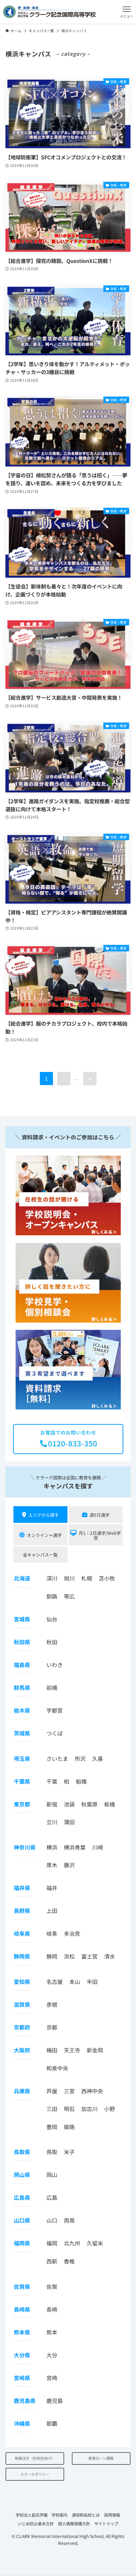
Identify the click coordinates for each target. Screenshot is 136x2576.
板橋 (110, 1804)
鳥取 (52, 2152)
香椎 (69, 2261)
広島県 (22, 2197)
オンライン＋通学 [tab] (44, 1535)
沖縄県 (22, 2423)
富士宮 (89, 1956)
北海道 (22, 1578)
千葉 (52, 1781)
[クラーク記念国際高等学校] (50, 12)
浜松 (69, 1956)
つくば (55, 1733)
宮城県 (22, 1619)
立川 (52, 1822)
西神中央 (92, 2091)
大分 (52, 2355)
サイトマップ (106, 2523)
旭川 (69, 1578)
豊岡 (52, 2127)
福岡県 (22, 2243)
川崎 (98, 1847)
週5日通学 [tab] (100, 1515)
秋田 (52, 1642)
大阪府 (22, 2050)
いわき (55, 1665)
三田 (52, 2109)
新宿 (52, 1804)
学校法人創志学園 (32, 2515)
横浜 (52, 1847)
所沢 (80, 1758)
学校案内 (59, 2515)
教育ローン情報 (101, 2458)
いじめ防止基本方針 (36, 2523)
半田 (92, 1982)
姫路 (69, 2127)
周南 (69, 2220)
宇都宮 (55, 1710)
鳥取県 (22, 2152)
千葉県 (22, 1781)
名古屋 (55, 1982)
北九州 (72, 2243)
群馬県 (22, 1687)
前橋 (52, 1687)
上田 (52, 1911)
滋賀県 (22, 2004)
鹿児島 (55, 2401)
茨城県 (22, 1733)
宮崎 (52, 2378)
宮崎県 (22, 2378)
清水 (110, 1956)
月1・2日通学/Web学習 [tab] (100, 1535)
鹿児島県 (25, 2401)
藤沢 (69, 1865)
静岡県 (22, 1956)
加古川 (89, 2109)
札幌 (87, 1578)
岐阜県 (22, 1933)
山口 (52, 2220)
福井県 (22, 1888)
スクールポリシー (35, 2474)
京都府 (22, 2027)
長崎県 (22, 2309)
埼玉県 (22, 1758)
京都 (52, 2027)
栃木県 (22, 1710)
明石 (69, 2109)
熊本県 (22, 2332)
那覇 (52, 2423)
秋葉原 (89, 1804)
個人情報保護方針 (74, 2523)
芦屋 (52, 2091)
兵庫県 (22, 2091)
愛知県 (22, 1982)
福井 (52, 1888)
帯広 (69, 1596)
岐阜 (52, 1933)
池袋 (69, 1804)
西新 (52, 2261)
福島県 (22, 1665)
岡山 (52, 2175)
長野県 (22, 1911)
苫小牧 (107, 1578)
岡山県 (22, 2175)
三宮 (69, 2091)
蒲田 (69, 1822)
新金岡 (95, 2050)
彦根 (52, 2004)
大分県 (22, 2355)
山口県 (22, 2220)
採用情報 (112, 2515)
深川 (52, 1578)
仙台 (52, 1619)
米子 (69, 2152)
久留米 (95, 2243)
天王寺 (72, 2050)
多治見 (72, 1933)
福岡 (52, 2243)
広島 (52, 2197)
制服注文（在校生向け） (35, 2458)
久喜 (98, 1758)
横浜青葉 (75, 1847)
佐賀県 (22, 2286)
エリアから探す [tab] (44, 1515)
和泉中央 (57, 2068)
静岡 (52, 1956)
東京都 (22, 1804)
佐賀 (52, 2286)
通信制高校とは (86, 2515)
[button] (127, 12)
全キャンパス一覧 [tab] (40, 1555)
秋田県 (22, 1642)
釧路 (52, 1596)
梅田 (52, 2050)
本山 (75, 1982)
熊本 (52, 2332)
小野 (110, 2109)
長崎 (52, 2309)
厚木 (52, 1865)
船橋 (81, 1781)
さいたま (57, 1758)
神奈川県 (25, 1847)
